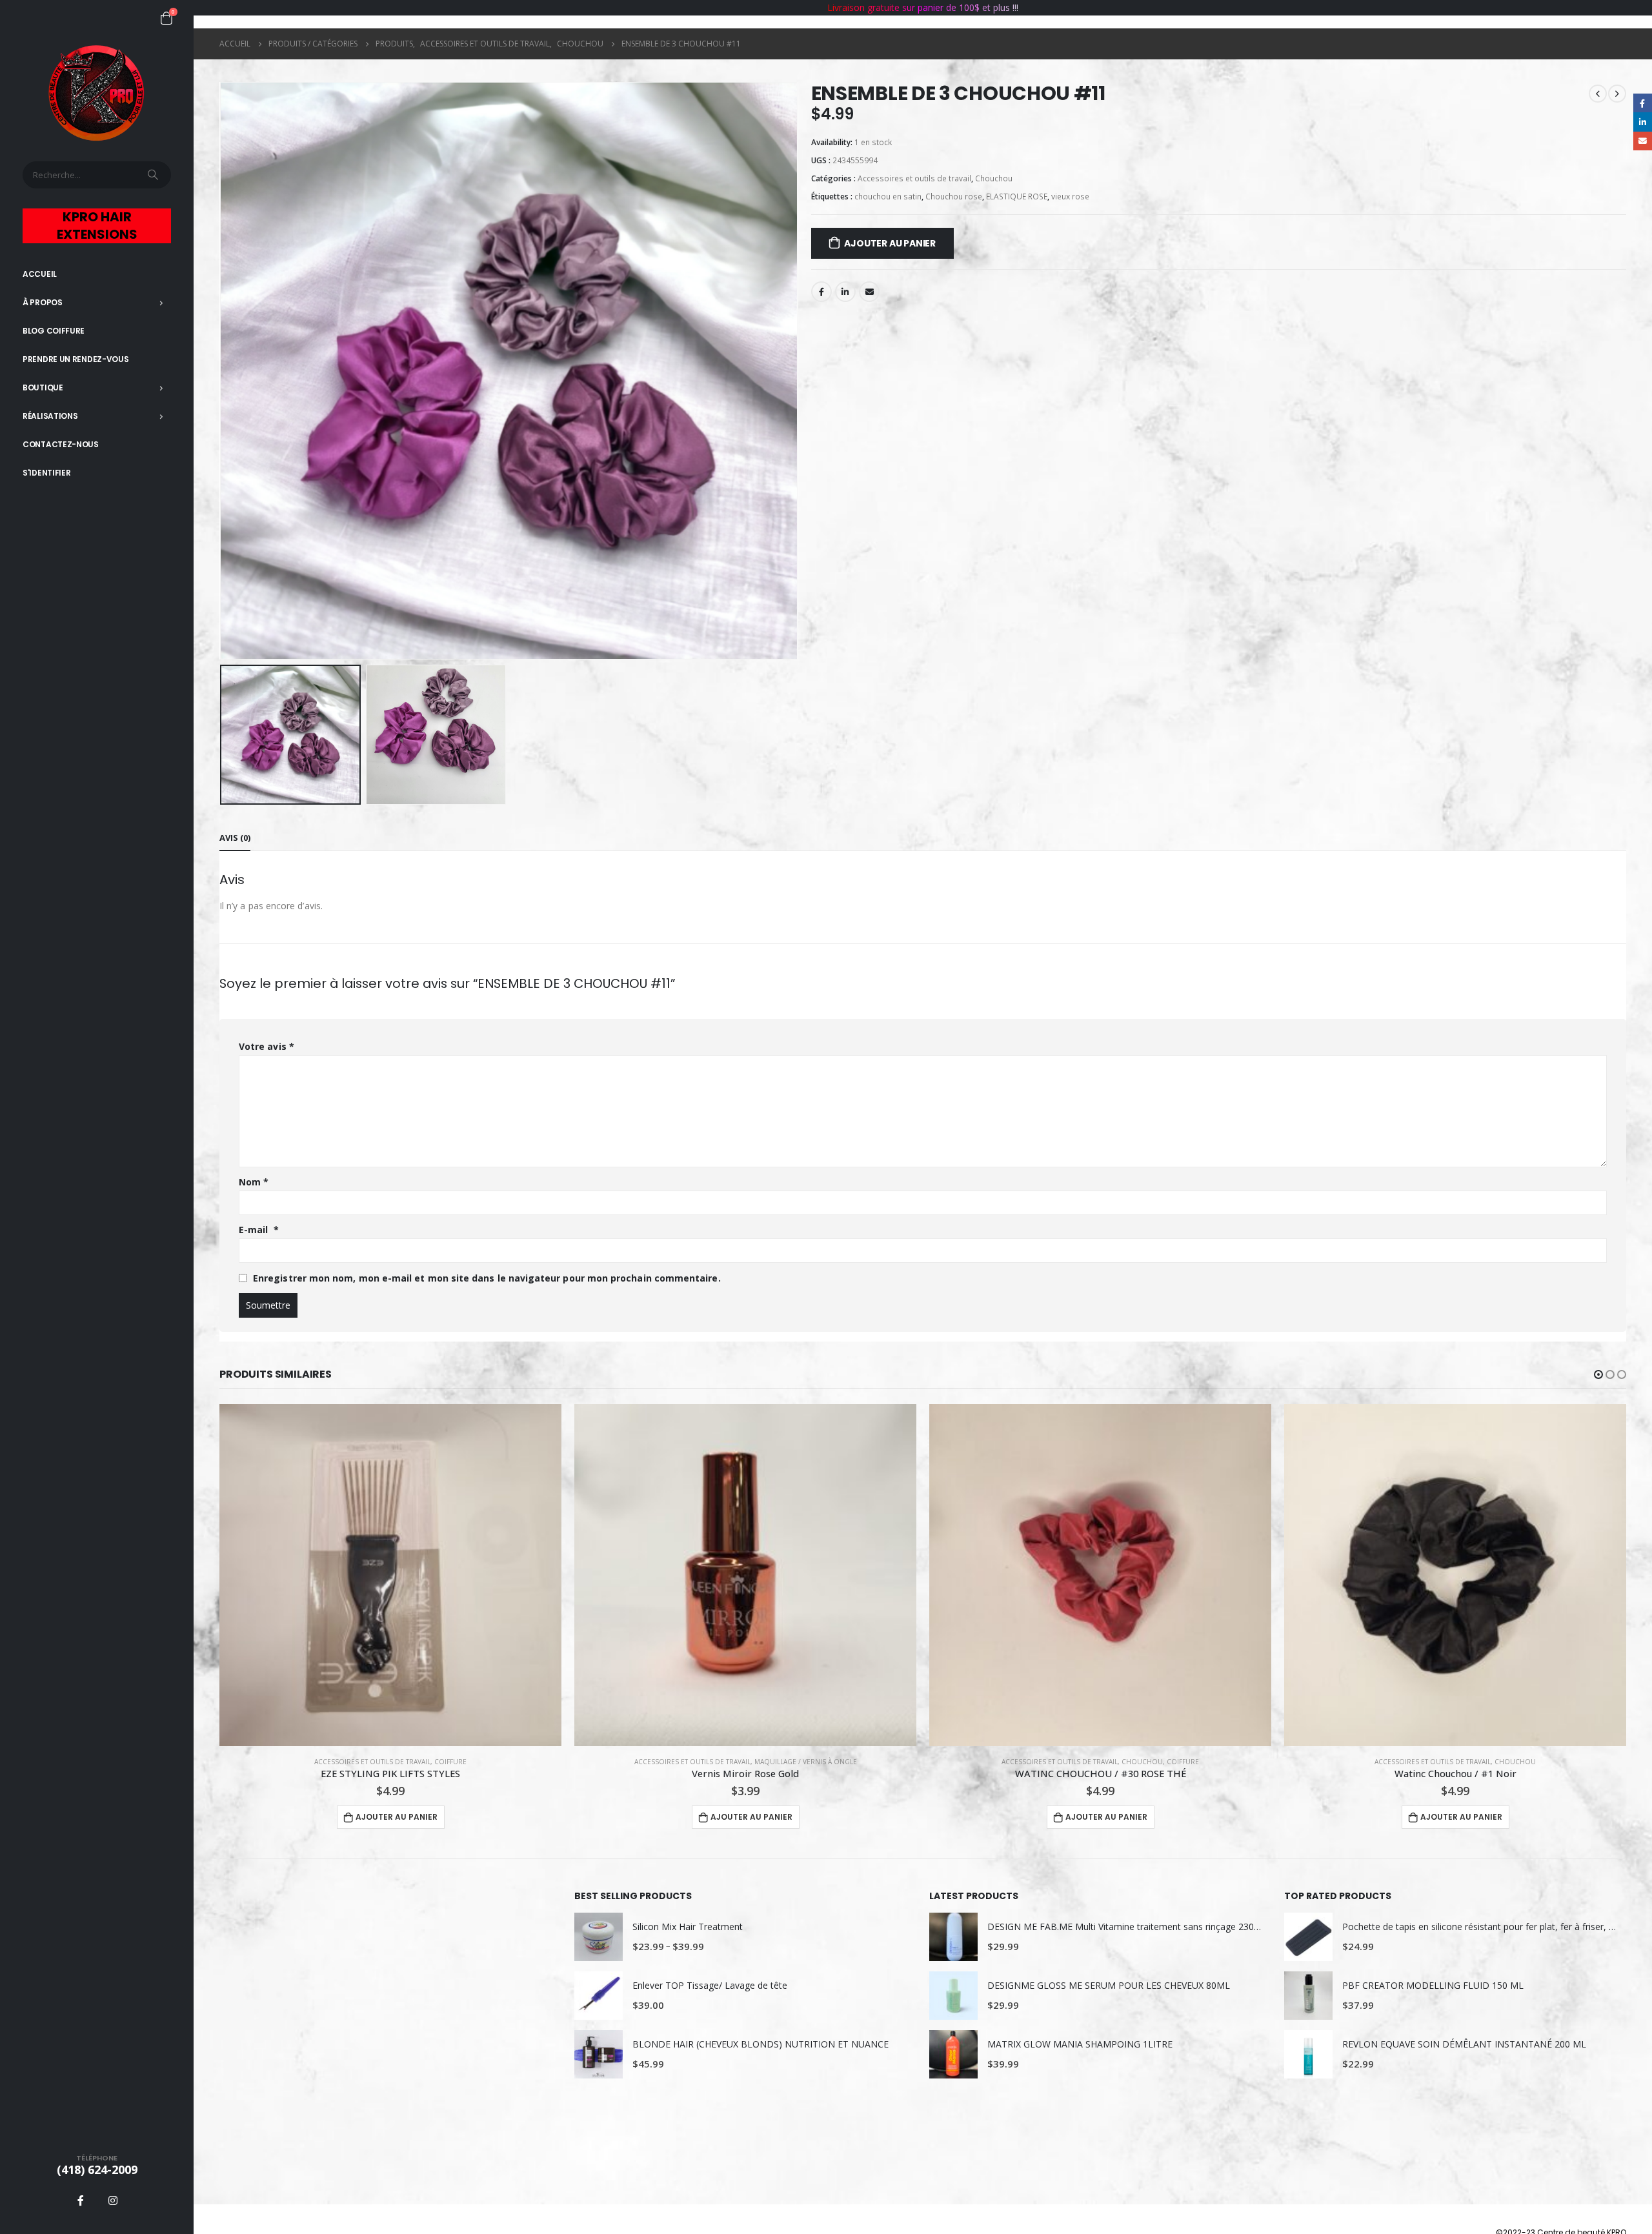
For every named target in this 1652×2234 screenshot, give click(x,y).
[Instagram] (113, 2200)
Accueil (40, 274)
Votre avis (267, 1046)
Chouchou (994, 178)
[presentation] (223, 370)
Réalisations (50, 416)
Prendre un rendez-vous (76, 359)
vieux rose (1070, 196)
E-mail (259, 1230)
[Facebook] (81, 2200)
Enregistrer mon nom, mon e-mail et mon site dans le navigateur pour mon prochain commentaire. (487, 1278)
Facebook (821, 292)
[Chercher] (154, 175)
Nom (254, 1182)
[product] (390, 1575)
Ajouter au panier (890, 243)
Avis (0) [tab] (235, 838)
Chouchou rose (954, 196)
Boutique (43, 387)
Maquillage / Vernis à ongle (451, 1762)
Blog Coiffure (54, 331)
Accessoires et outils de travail (914, 178)
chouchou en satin (888, 196)
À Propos (43, 302)
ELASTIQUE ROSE (1017, 196)
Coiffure (828, 1762)
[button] (1598, 1374)
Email (869, 292)
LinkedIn (845, 292)
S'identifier (46, 473)
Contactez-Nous (61, 444)
